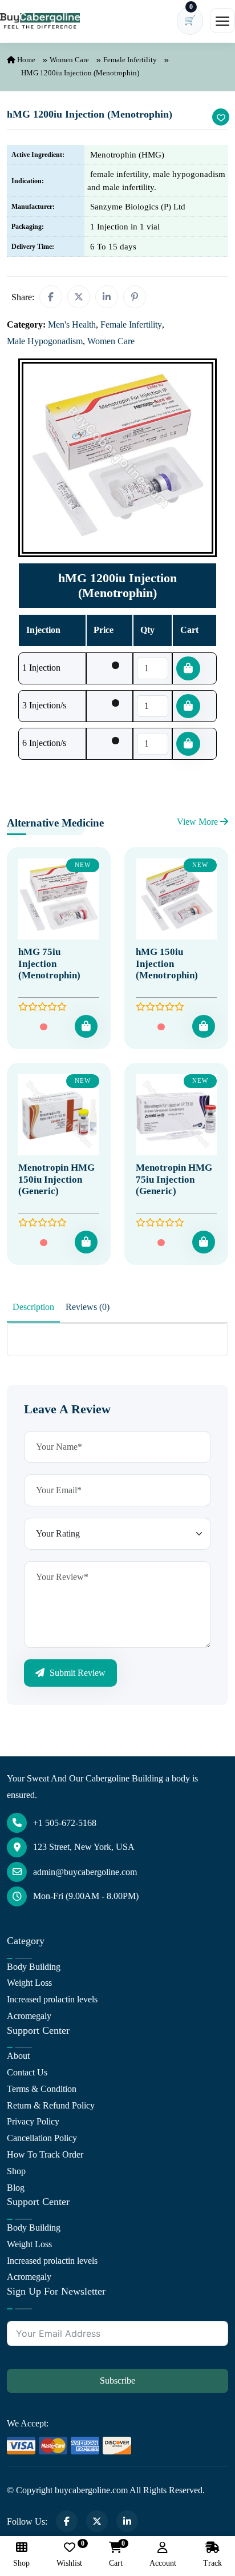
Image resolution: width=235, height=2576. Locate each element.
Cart (116, 2555)
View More (198, 822)
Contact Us (27, 2072)
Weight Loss (29, 1983)
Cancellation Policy (42, 2138)
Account (163, 2563)
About (18, 2056)
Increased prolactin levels (52, 1999)
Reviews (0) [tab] (88, 1307)
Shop (16, 2171)
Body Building (34, 1967)
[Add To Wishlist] (221, 117)
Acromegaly (29, 2016)
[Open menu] (222, 21)
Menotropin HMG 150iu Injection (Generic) (56, 1179)
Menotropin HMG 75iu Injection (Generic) (174, 1179)
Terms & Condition (42, 2089)
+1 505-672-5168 (65, 1823)
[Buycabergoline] (40, 21)
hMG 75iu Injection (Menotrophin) (49, 964)
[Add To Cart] (86, 1026)
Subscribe (117, 2381)
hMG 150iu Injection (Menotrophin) (167, 964)
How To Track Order (45, 2154)
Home (25, 60)
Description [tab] (33, 1307)
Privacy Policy (33, 2121)
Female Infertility (130, 60)
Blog (16, 2188)
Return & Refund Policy (51, 2105)
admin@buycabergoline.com (85, 1872)
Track (212, 2563)
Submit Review (76, 1673)
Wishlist (69, 2555)
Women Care (69, 60)
